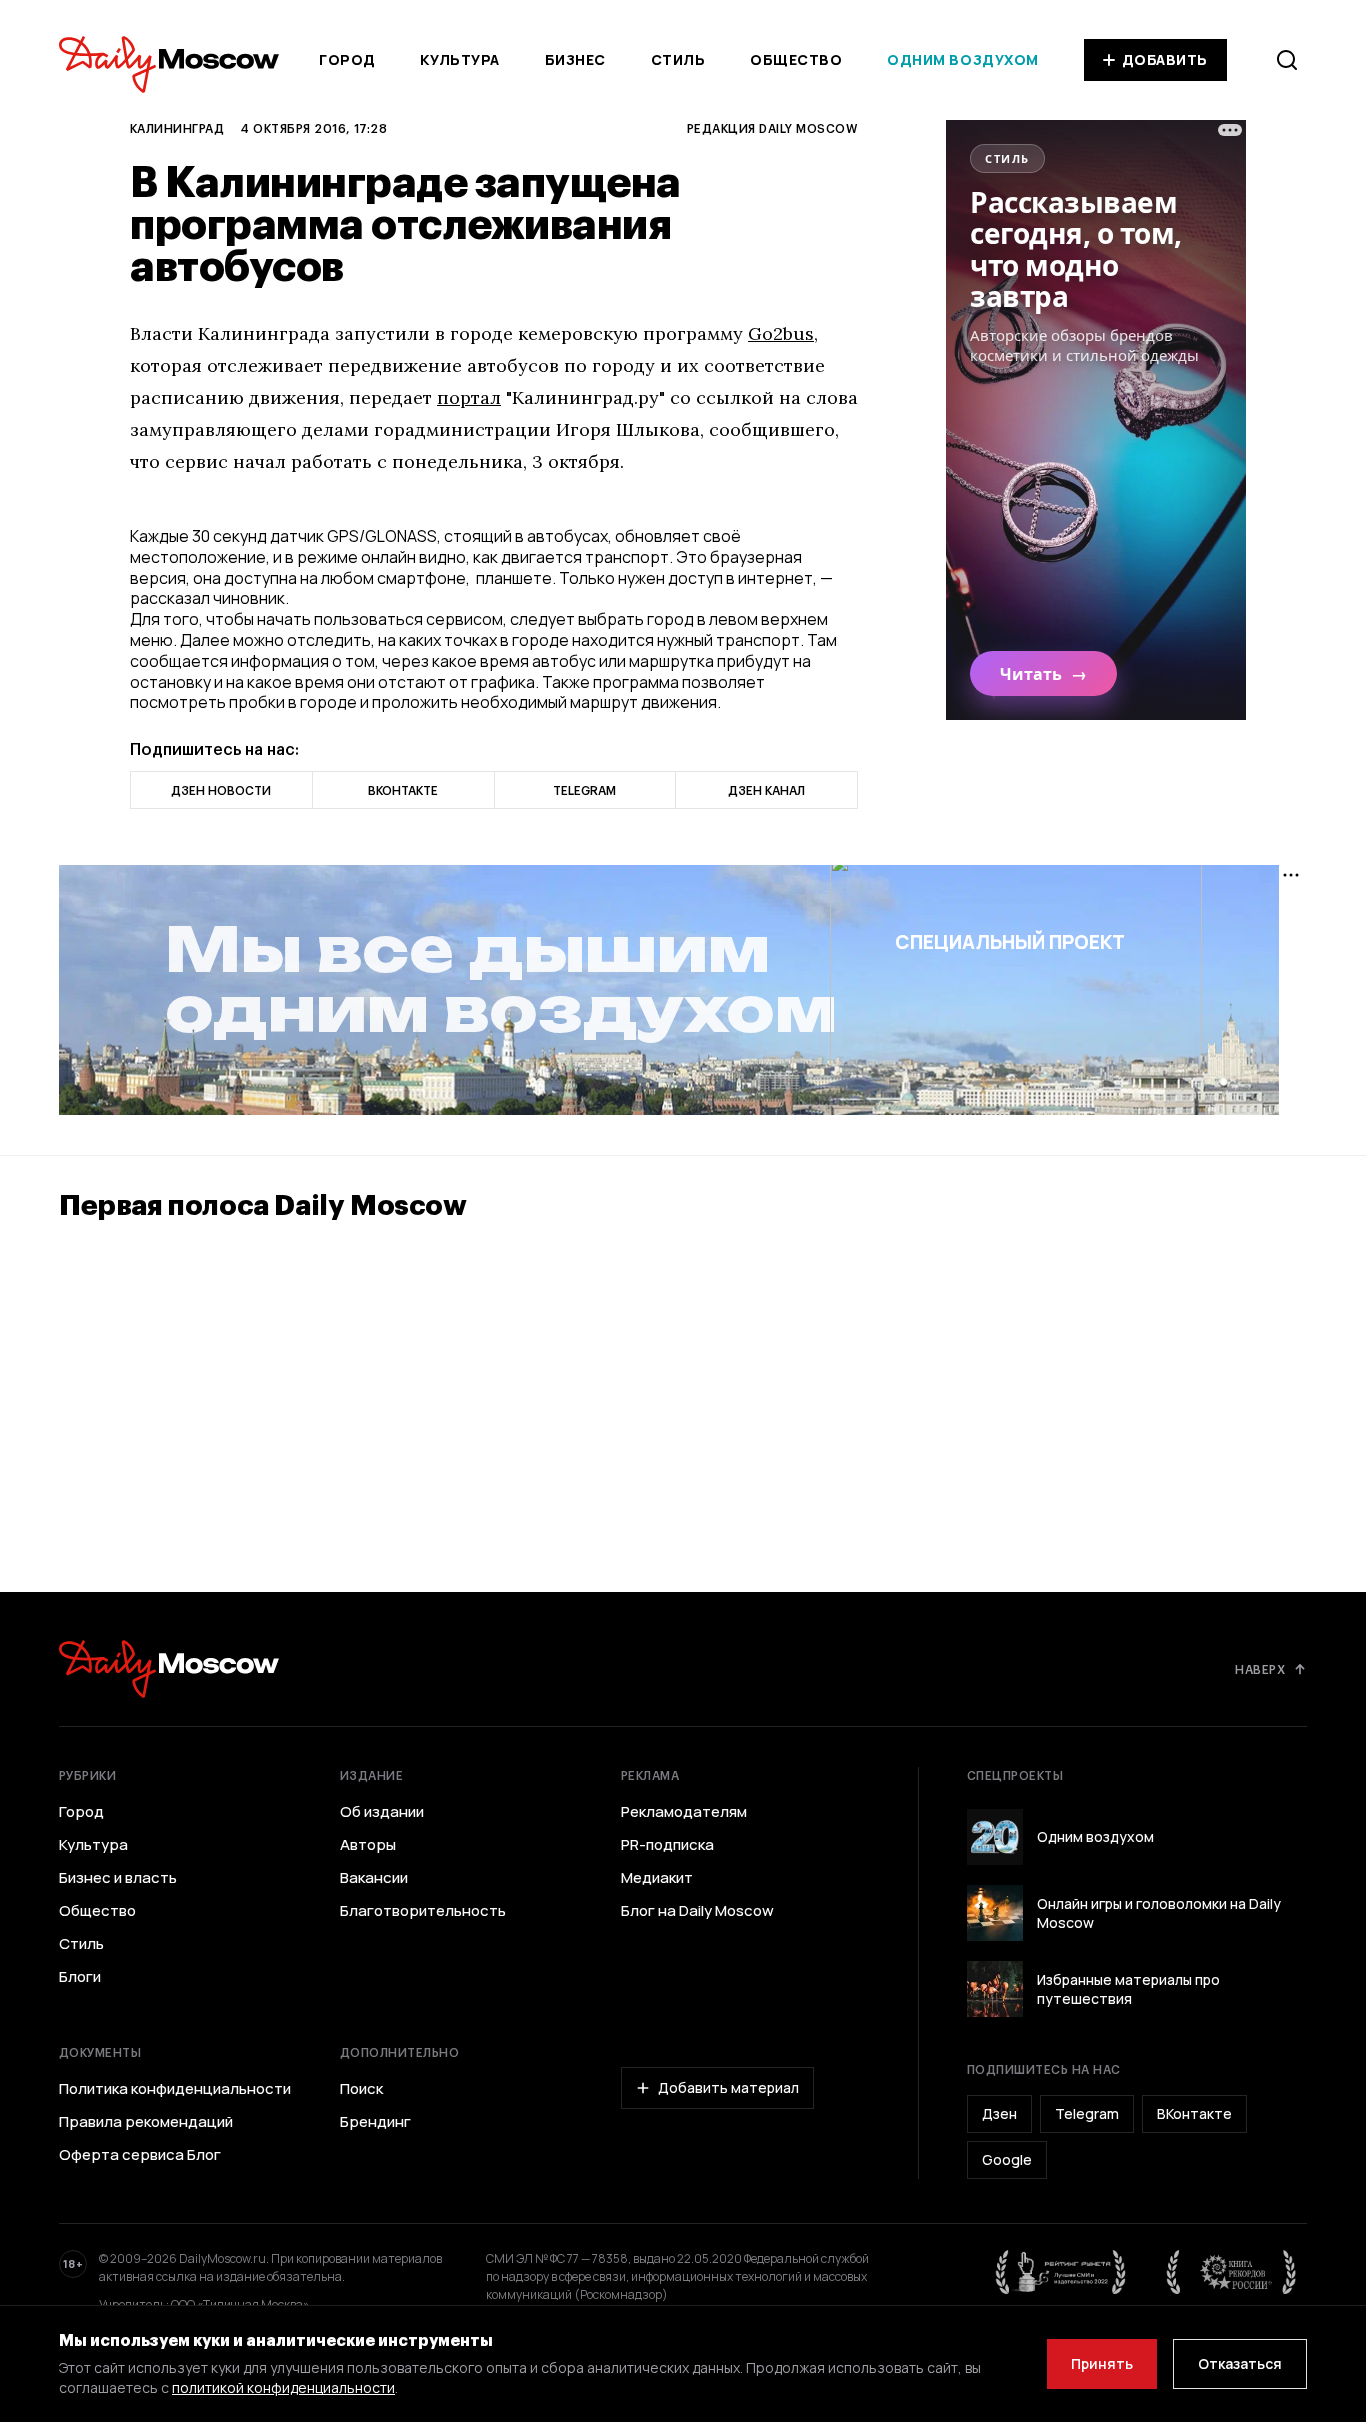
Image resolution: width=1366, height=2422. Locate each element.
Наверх (1260, 1669)
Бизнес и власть (118, 1878)
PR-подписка (667, 1845)
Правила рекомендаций (146, 2122)
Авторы (368, 1845)
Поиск (361, 2089)
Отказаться (1240, 2363)
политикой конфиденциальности (283, 2387)
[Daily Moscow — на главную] (169, 1668)
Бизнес (575, 59)
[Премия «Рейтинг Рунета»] (1061, 2272)
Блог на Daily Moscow (697, 1911)
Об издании (382, 1812)
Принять (1102, 2363)
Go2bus (781, 333)
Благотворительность (423, 1911)
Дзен (999, 2113)
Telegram (1087, 2113)
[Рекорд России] (1232, 2272)
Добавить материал (728, 2087)
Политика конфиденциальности (175, 2089)
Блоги (80, 1977)
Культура (459, 59)
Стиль (678, 59)
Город (347, 59)
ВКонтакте (1194, 2113)
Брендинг (375, 2122)
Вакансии (374, 1878)
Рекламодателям (684, 1812)
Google (1007, 2159)
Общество (796, 59)
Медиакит (657, 1878)
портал (469, 397)
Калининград (177, 128)
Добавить (1165, 59)
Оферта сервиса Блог (140, 2155)
